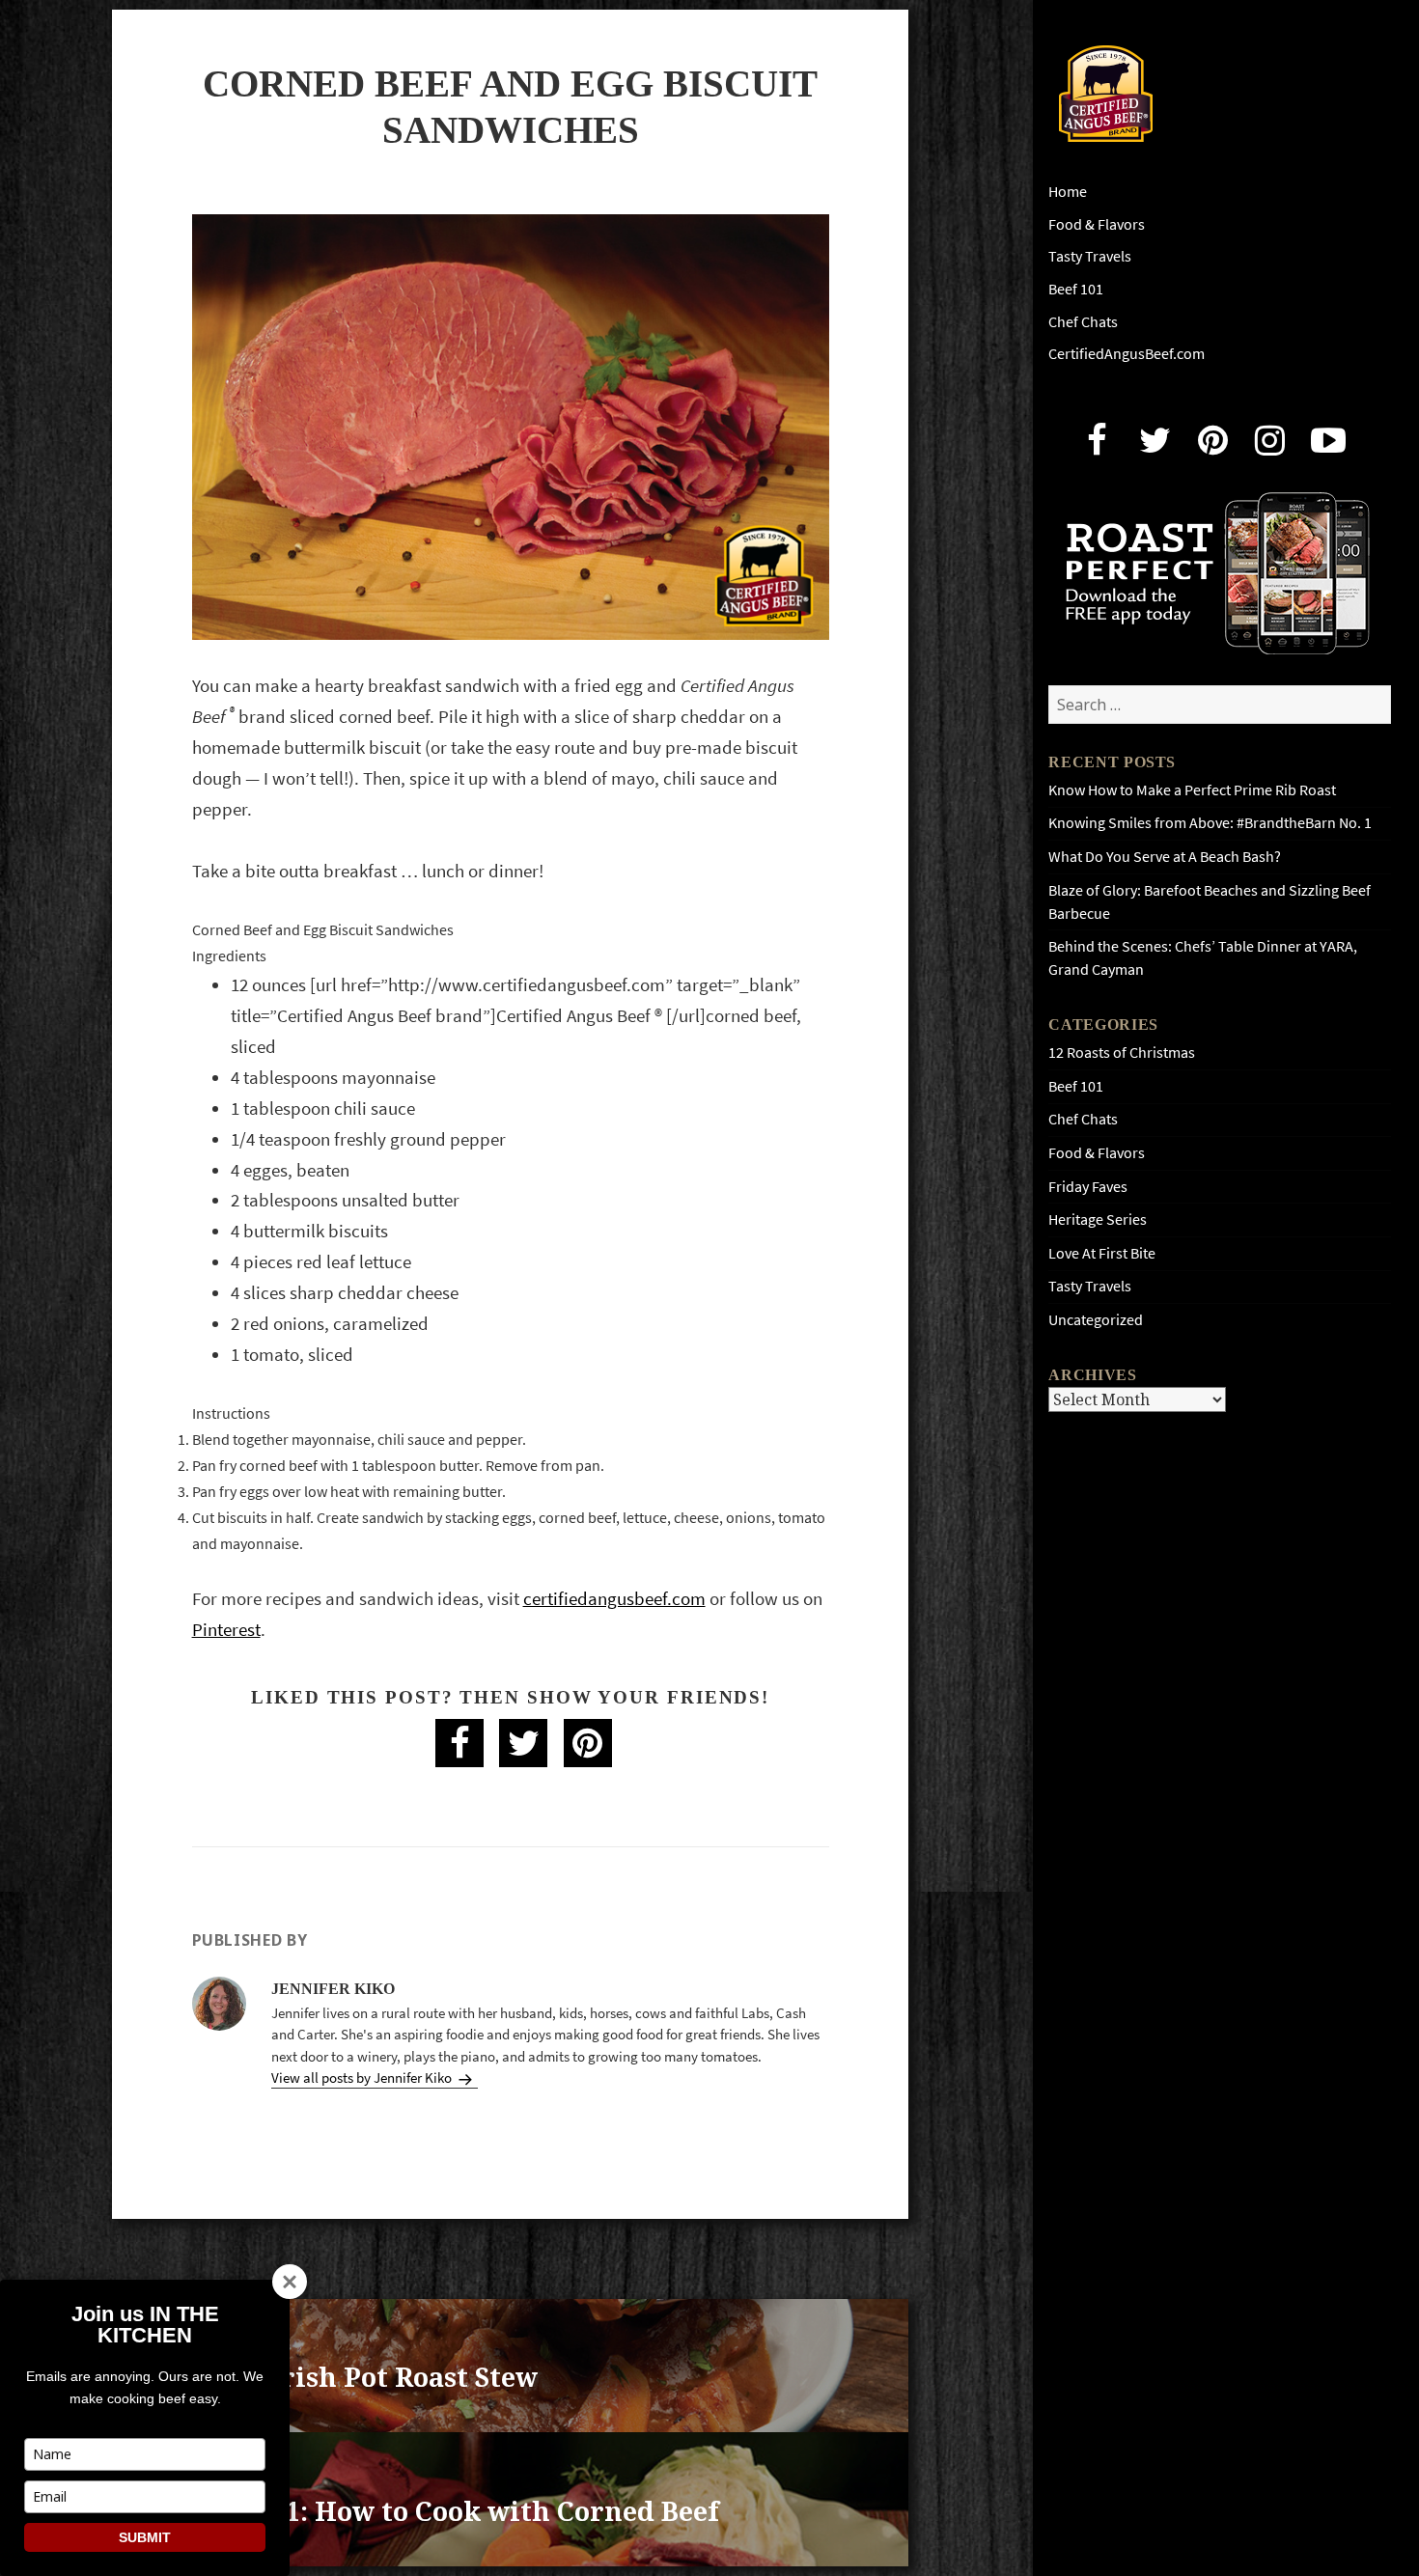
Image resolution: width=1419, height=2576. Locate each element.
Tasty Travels (1090, 256)
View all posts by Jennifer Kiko (363, 2078)
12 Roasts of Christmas (1122, 1053)
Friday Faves (1088, 1187)
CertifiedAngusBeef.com (1127, 354)
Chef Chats (1083, 322)
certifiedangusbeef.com (614, 1599)
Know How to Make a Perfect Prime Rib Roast (1192, 790)
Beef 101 (1076, 289)
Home (1068, 192)
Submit (145, 2537)
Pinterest (226, 1630)
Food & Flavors (1097, 224)
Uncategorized (1096, 1320)
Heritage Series (1098, 1219)
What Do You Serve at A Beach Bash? (1165, 857)
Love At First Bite (1102, 1253)
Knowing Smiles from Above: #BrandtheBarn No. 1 (1210, 823)
